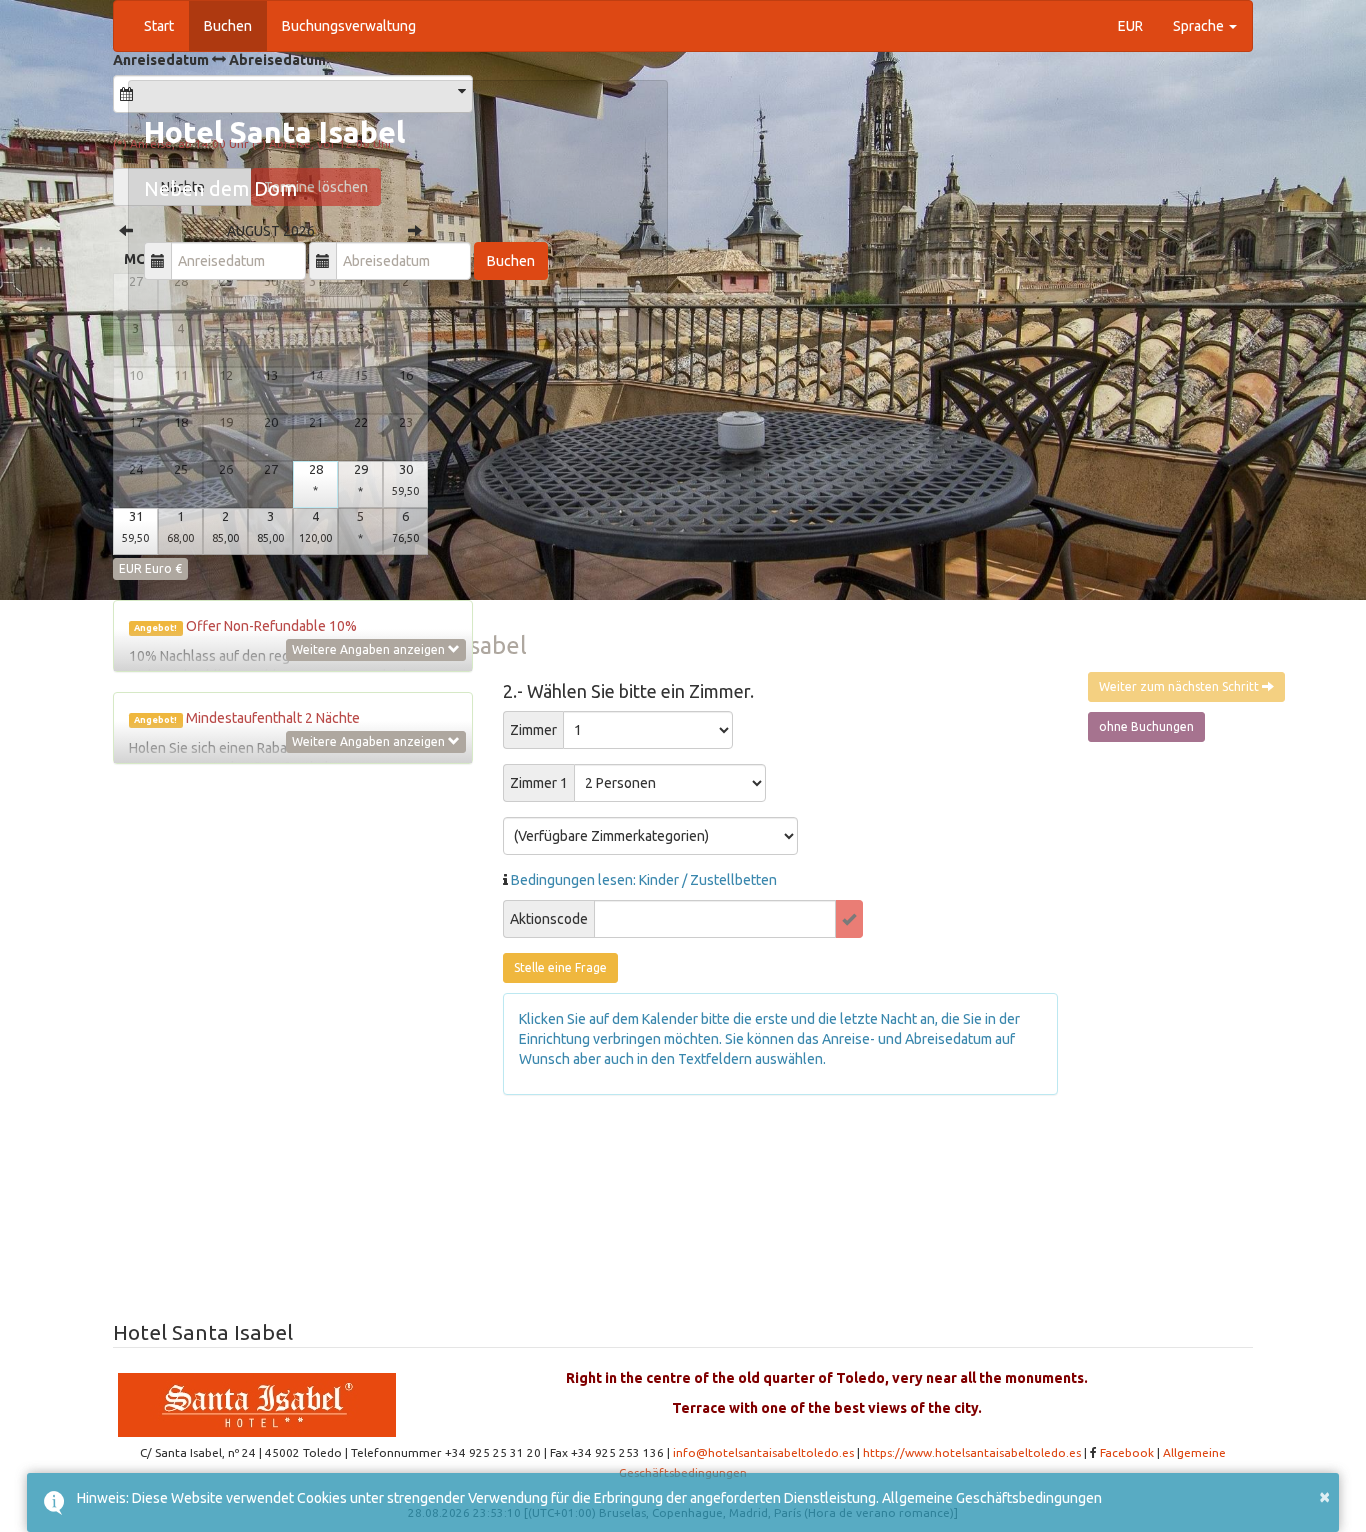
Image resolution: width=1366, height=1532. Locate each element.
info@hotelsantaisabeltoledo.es (763, 1452)
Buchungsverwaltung (349, 26)
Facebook (1127, 1452)
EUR (1130, 26)
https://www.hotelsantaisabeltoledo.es (972, 1452)
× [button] (1324, 1495)
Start (159, 26)
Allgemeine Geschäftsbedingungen (992, 1498)
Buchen (228, 26)
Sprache (1200, 26)
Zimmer (533, 730)
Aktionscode (549, 919)
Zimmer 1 (539, 783)
